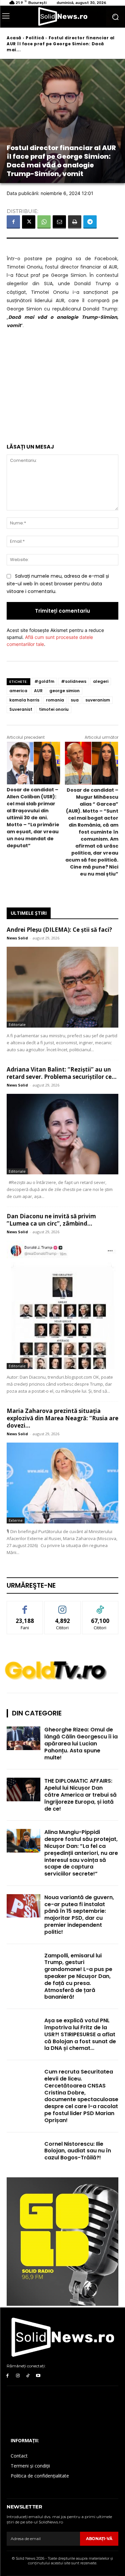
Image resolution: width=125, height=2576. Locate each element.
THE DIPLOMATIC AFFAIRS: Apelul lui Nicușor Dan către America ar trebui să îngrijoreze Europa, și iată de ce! (80, 1795)
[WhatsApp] (44, 222)
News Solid (17, 938)
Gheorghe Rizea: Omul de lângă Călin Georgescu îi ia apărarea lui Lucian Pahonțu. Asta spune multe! (81, 1743)
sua (75, 700)
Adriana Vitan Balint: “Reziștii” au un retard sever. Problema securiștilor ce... (62, 1073)
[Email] (59, 222)
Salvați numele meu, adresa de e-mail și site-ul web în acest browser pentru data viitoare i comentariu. (58, 584)
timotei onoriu (54, 709)
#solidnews (74, 681)
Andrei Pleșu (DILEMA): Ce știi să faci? (59, 930)
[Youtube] (38, 2376)
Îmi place (25, 1606)
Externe (16, 1520)
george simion (64, 691)
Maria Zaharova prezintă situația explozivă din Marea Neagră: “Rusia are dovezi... (62, 1418)
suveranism (98, 700)
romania (55, 700)
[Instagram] (18, 2376)
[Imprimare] (75, 222)
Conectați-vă (62, 1606)
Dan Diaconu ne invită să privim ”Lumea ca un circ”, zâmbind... (51, 1220)
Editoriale (17, 1024)
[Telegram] (90, 222)
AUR (38, 691)
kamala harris (24, 700)
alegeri (101, 681)
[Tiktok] (28, 2376)
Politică (35, 38)
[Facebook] (13, 222)
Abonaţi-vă (99, 2539)
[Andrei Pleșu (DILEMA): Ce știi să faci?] (62, 987)
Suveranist (21, 709)
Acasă (14, 38)
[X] (29, 222)
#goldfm (44, 681)
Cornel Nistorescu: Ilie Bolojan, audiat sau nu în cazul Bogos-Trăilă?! (78, 2151)
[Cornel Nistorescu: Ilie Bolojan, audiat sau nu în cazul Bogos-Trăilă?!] (23, 2152)
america (18, 691)
